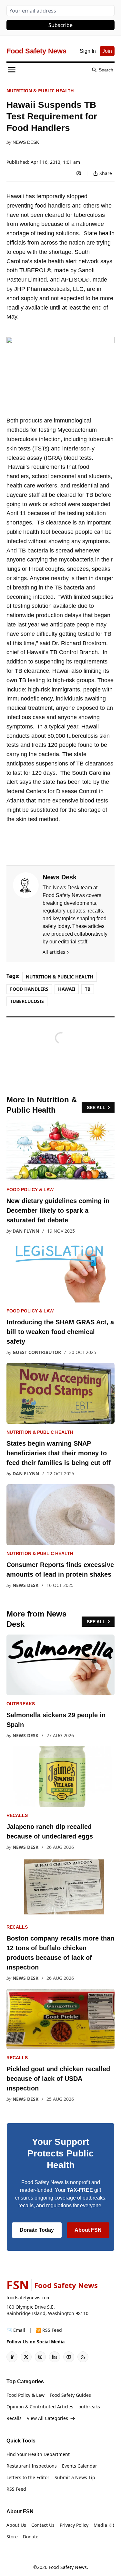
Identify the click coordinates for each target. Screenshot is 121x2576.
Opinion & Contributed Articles (40, 2407)
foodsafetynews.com (29, 2298)
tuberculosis (27, 1001)
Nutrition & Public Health (40, 91)
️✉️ (16, 2330)
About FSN (88, 2230)
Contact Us (43, 2525)
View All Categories (47, 2418)
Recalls (17, 1815)
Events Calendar (80, 2466)
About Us (16, 2525)
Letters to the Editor (28, 2477)
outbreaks (21, 1704)
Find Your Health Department (38, 2454)
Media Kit (104, 2525)
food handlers (29, 989)
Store (12, 2537)
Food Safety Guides (70, 2395)
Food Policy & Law (30, 1190)
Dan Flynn (26, 1231)
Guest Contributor (37, 1352)
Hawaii (67, 989)
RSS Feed (16, 2489)
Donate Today (37, 2230)
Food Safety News (68, 2567)
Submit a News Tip (75, 2477)
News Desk (26, 142)
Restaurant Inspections (32, 2466)
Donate (31, 2537)
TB (88, 989)
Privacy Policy (74, 2525)
